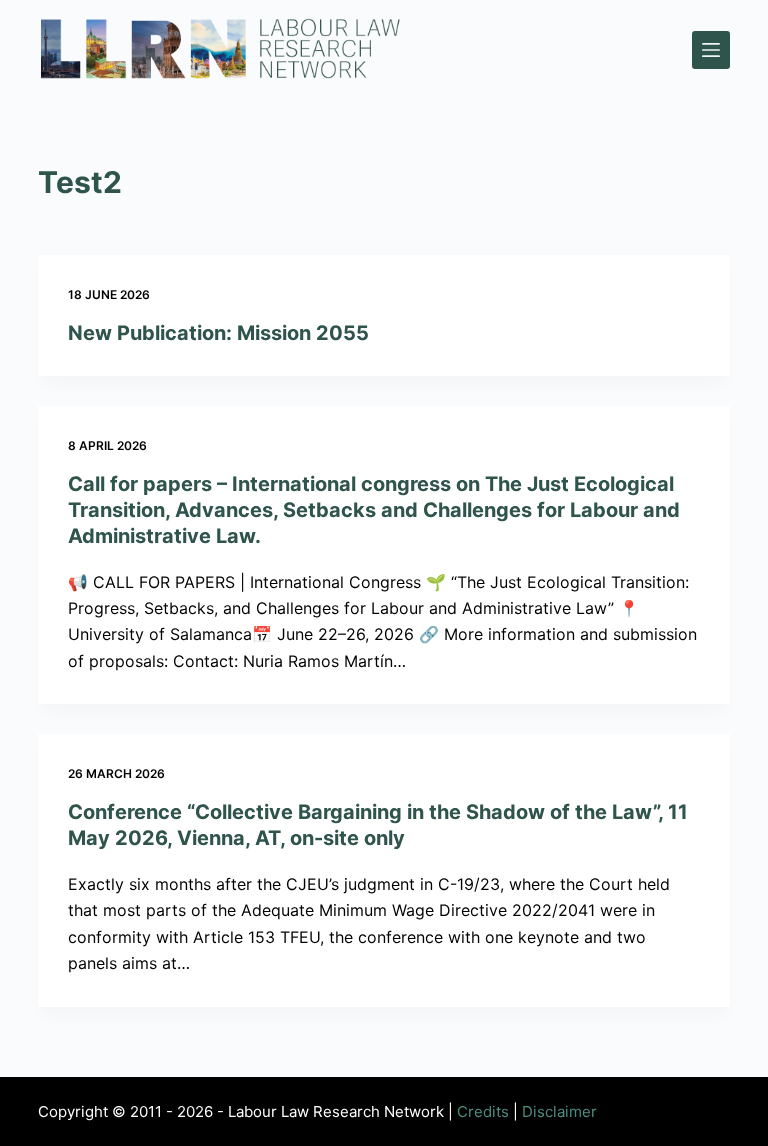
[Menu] (711, 50)
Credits (483, 1111)
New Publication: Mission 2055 (218, 333)
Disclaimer (559, 1111)
